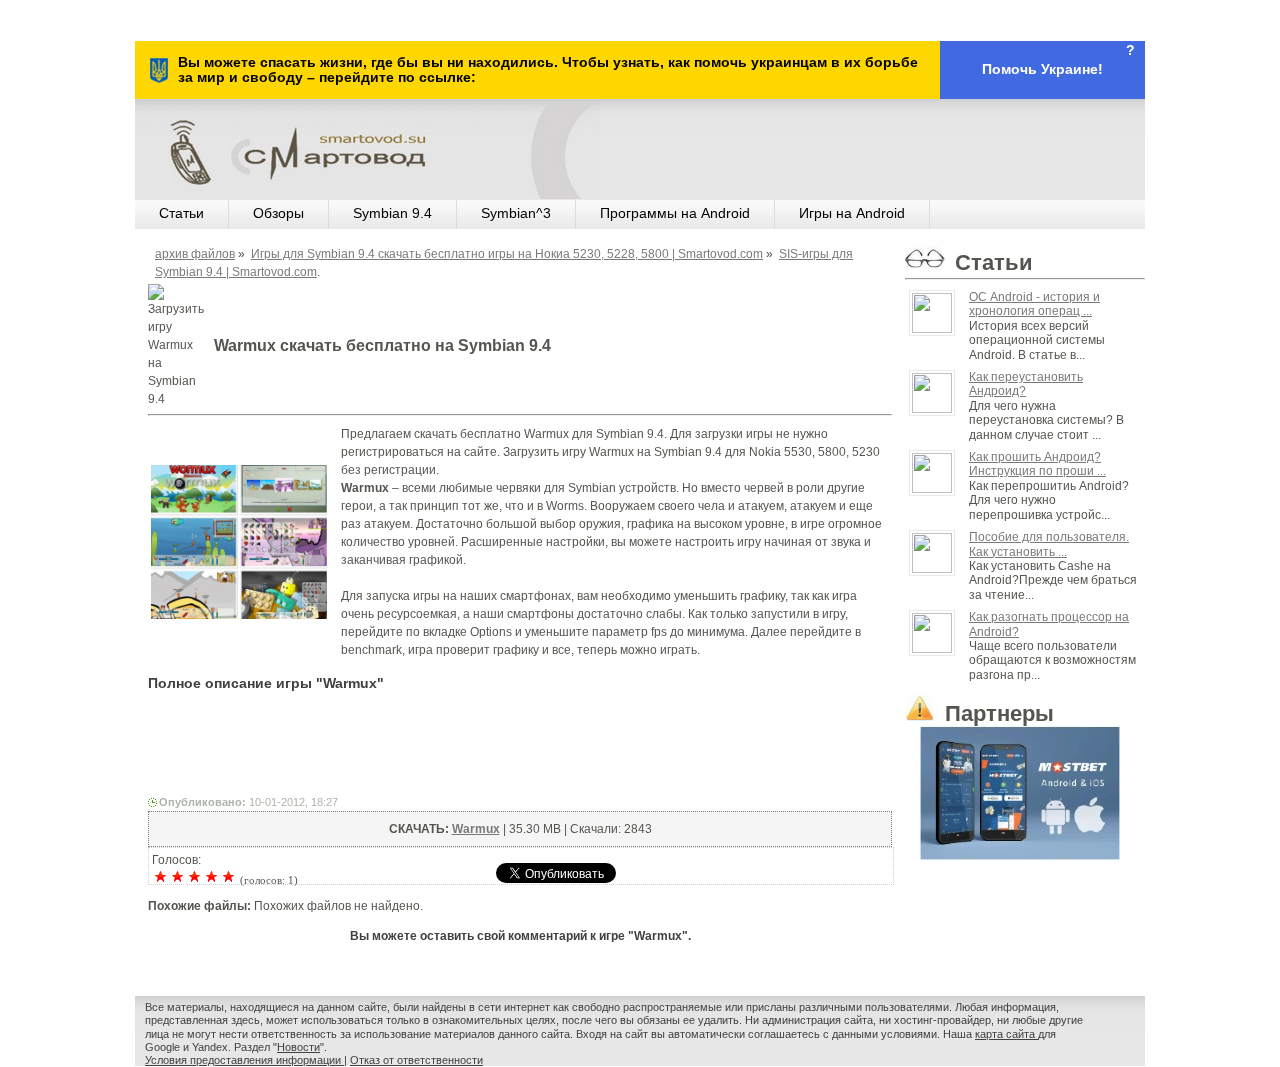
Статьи (181, 213)
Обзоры (278, 213)
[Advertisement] (520, 748)
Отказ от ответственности (416, 1060)
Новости (298, 1047)
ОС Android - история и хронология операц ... (1034, 304)
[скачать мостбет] (1025, 789)
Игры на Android (852, 213)
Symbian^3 (516, 213)
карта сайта (1006, 1034)
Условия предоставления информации (244, 1060)
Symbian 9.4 (392, 213)
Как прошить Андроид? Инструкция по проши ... (1037, 464)
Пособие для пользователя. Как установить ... (1049, 544)
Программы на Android (675, 213)
